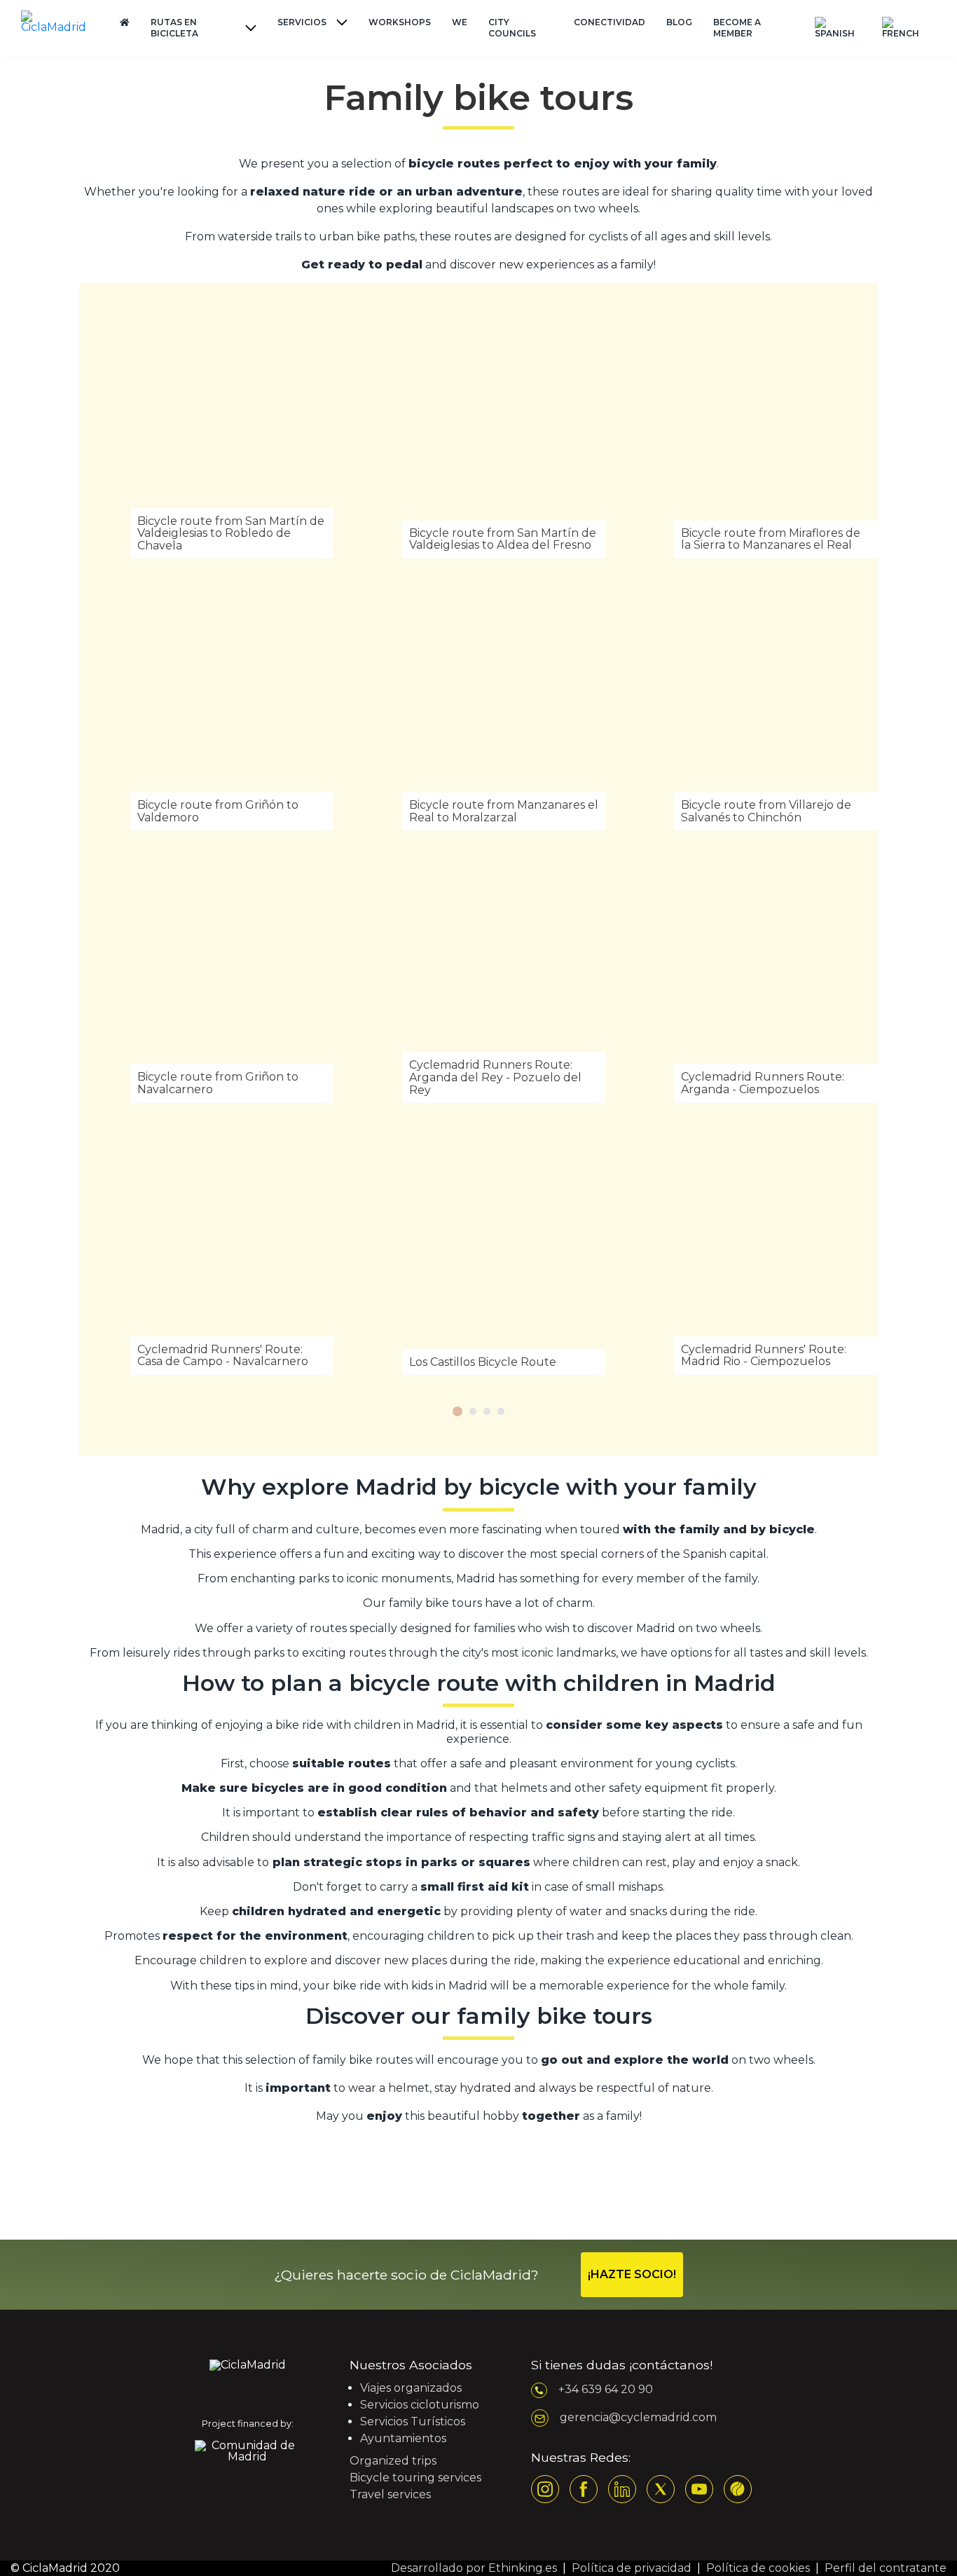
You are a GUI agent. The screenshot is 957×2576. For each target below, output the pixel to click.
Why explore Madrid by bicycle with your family (479, 1487)
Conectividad (610, 22)
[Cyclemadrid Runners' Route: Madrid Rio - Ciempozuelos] (751, 1248)
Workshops (400, 22)
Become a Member (737, 28)
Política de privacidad (632, 2568)
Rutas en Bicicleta (174, 28)
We (460, 22)
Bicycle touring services (415, 2478)
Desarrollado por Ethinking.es (474, 2568)
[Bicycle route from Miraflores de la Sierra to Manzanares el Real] (751, 431)
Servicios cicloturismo (420, 2405)
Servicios (302, 22)
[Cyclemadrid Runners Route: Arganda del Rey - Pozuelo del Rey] (478, 976)
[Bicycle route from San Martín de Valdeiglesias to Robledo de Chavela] (206, 431)
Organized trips (393, 2461)
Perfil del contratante (886, 2568)
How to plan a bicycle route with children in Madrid (479, 1683)
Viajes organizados (411, 2388)
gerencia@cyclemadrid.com (638, 2417)
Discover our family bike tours (479, 2016)
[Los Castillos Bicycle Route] (478, 1248)
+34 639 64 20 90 (606, 2389)
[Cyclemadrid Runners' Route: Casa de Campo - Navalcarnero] (206, 1248)
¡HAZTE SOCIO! (632, 2274)
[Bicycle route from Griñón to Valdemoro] (206, 703)
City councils (512, 28)
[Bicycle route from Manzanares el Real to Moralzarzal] (478, 703)
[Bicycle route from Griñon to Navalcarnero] (206, 976)
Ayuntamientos (403, 2438)
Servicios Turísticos (413, 2421)
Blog (679, 22)
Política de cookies (758, 2568)
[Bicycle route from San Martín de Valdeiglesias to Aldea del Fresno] (478, 431)
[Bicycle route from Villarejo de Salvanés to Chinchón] (751, 703)
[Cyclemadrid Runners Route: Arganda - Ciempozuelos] (751, 976)
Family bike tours (478, 98)
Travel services (390, 2494)
